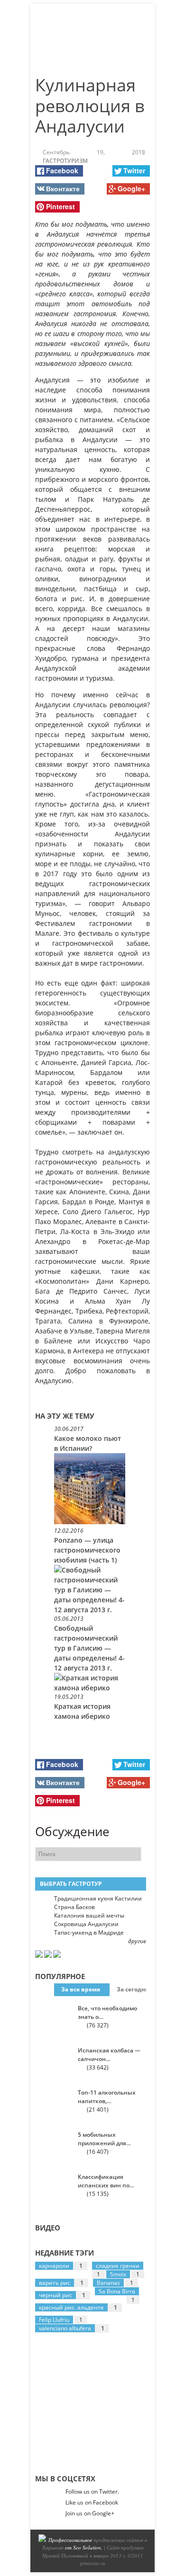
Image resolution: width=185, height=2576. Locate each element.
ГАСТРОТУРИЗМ (65, 161)
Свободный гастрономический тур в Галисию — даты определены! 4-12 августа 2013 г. (89, 1648)
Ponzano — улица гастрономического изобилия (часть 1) (87, 1550)
